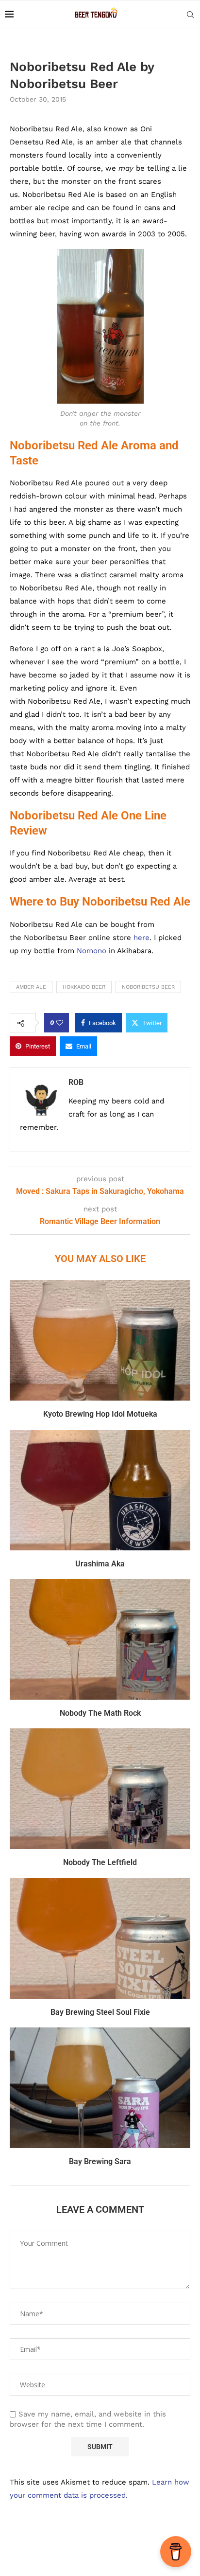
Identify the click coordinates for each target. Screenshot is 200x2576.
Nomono (92, 951)
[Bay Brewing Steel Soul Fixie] (100, 1938)
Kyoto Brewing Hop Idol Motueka (100, 1414)
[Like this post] (60, 1023)
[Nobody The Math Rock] (100, 1639)
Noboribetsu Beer (148, 987)
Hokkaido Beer (84, 987)
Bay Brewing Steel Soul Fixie (100, 2012)
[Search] (190, 15)
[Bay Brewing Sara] (100, 2088)
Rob (76, 1082)
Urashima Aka (100, 1564)
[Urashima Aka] (100, 1490)
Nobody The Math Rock (100, 1713)
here (142, 938)
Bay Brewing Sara (100, 2161)
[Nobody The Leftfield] (100, 1789)
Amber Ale (31, 987)
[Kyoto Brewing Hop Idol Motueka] (100, 1340)
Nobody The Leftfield (100, 1862)
